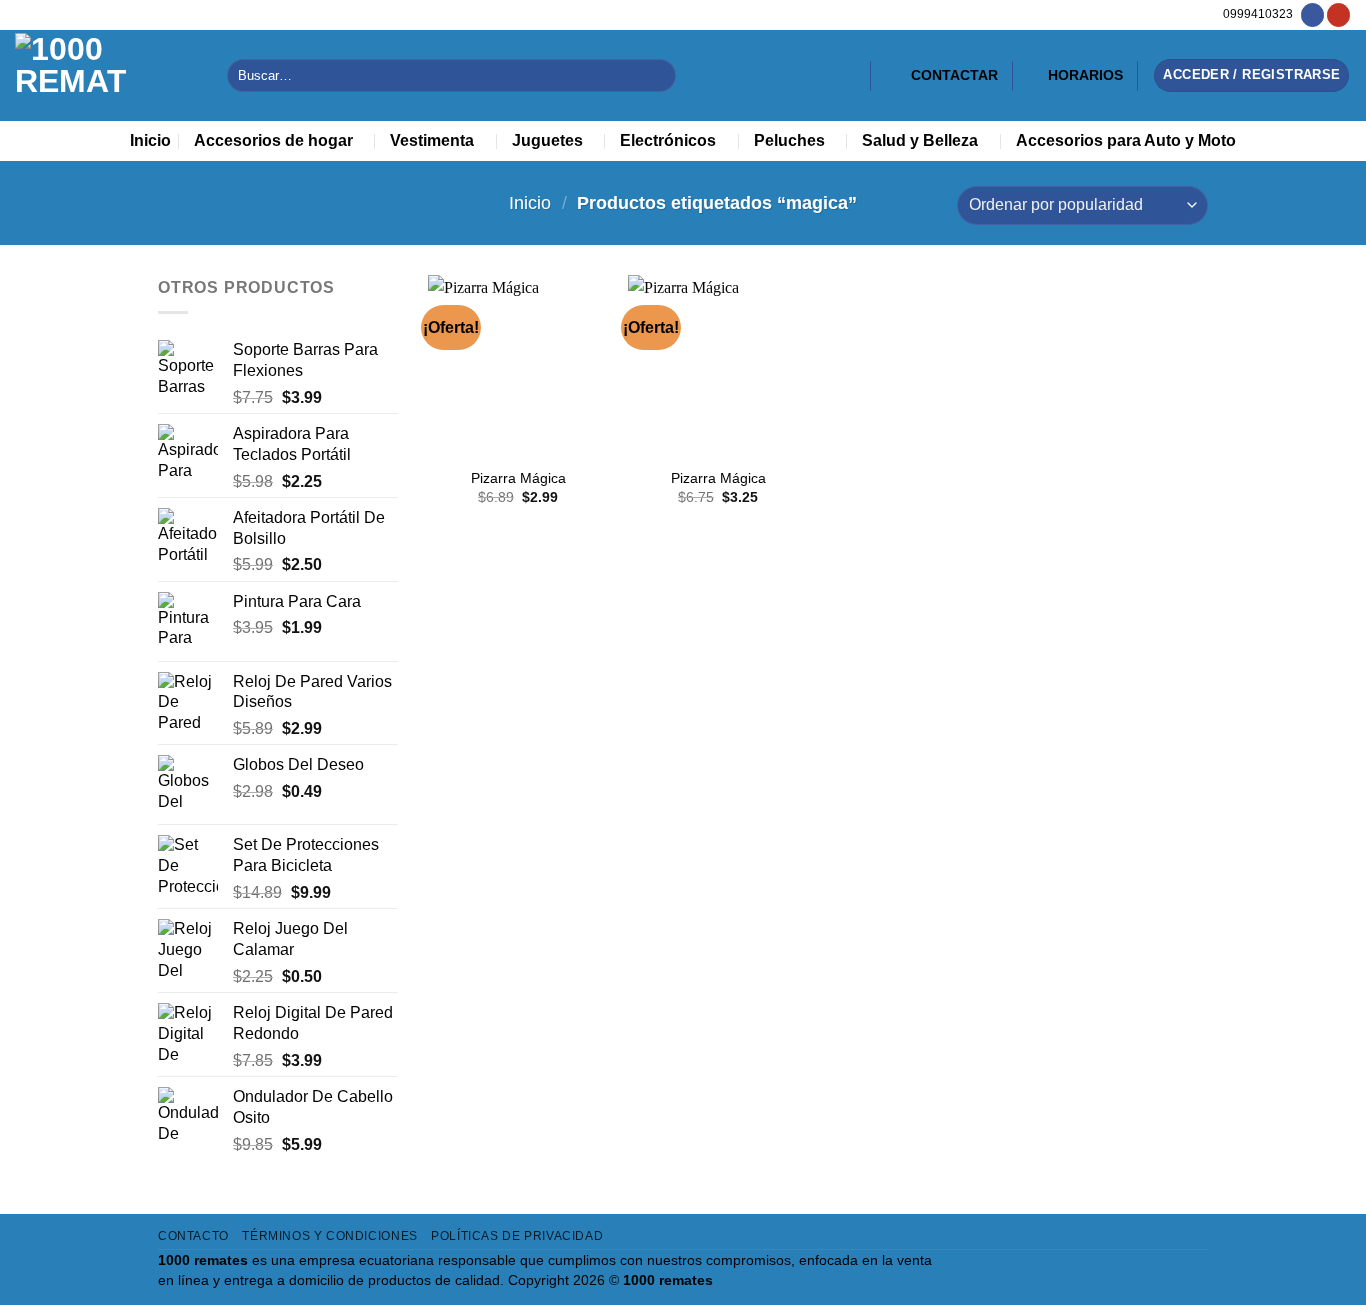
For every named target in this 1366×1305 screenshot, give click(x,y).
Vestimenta (432, 140)
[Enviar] (656, 75)
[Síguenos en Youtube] (1338, 15)
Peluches (789, 140)
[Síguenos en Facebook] (1312, 15)
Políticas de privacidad (517, 1236)
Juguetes (547, 140)
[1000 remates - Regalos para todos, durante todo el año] (106, 75)
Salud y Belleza (920, 140)
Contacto (193, 1236)
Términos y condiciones (329, 1236)
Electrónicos (668, 140)
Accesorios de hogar (273, 140)
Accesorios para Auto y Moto (1126, 140)
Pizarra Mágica (518, 478)
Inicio (150, 140)
